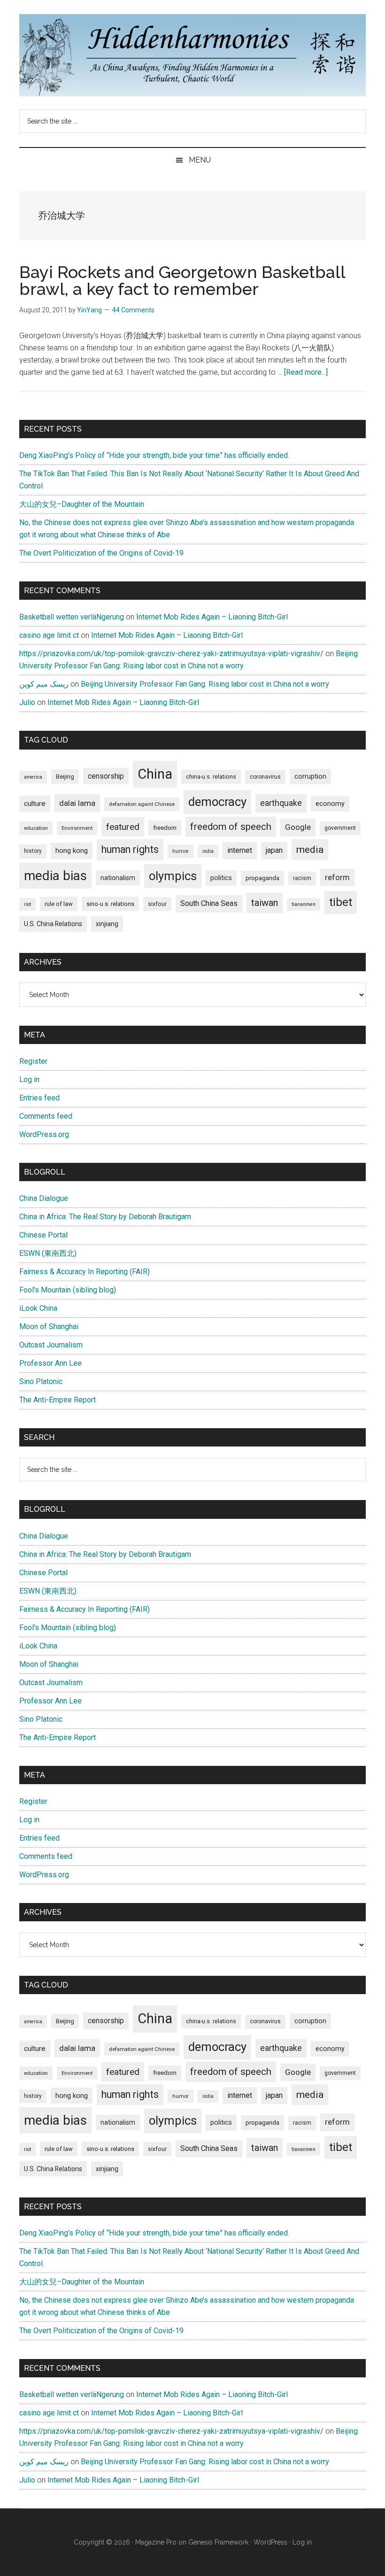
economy (330, 804)
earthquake (281, 803)
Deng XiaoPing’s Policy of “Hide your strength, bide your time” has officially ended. (154, 455)
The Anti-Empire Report (58, 1400)
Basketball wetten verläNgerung (72, 617)
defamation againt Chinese (142, 804)
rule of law (59, 904)
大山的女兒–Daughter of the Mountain (82, 504)
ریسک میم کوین (44, 684)
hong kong (72, 851)
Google (298, 827)
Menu (200, 160)
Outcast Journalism (51, 1345)
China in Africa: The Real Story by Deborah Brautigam (105, 1217)
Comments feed (46, 1116)
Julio (27, 702)
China (155, 774)
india (208, 851)
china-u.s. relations (211, 777)
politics (221, 878)
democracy (217, 802)
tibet (341, 902)
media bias (55, 876)
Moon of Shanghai (49, 1327)
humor (181, 851)
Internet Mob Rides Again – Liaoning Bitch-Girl (212, 617)
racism (302, 878)
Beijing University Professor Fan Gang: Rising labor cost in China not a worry (205, 684)
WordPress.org (44, 1134)
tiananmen (304, 904)
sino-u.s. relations (110, 904)
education (36, 828)
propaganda (262, 878)
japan (274, 850)
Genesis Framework (218, 2542)
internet (240, 850)
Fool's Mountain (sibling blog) (68, 1290)
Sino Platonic (41, 1381)
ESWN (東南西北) (48, 1253)
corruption (310, 776)
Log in (29, 1079)
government (340, 828)
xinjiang (107, 924)
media (310, 849)
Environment (77, 828)
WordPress (270, 2542)
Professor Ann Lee (50, 1363)
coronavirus (265, 777)
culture (35, 804)
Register (33, 1061)
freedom (165, 828)
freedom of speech (231, 827)
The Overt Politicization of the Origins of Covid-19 (101, 553)
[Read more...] (306, 372)
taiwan (265, 903)
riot (27, 904)
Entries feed (39, 1098)
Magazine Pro (156, 2542)
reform (337, 877)
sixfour (157, 904)
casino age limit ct (49, 635)
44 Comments (133, 310)
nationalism (118, 878)
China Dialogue (44, 1198)
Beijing (65, 777)
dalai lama (77, 803)
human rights (130, 849)
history (33, 851)
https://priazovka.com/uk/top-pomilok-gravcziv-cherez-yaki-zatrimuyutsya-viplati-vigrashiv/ (171, 654)
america (33, 777)
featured (123, 827)
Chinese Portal (43, 1235)
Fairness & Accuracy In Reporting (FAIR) (85, 1272)
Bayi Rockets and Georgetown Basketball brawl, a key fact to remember (182, 280)
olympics (173, 876)
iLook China (38, 1308)
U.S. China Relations (53, 924)
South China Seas (209, 903)
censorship (106, 776)
